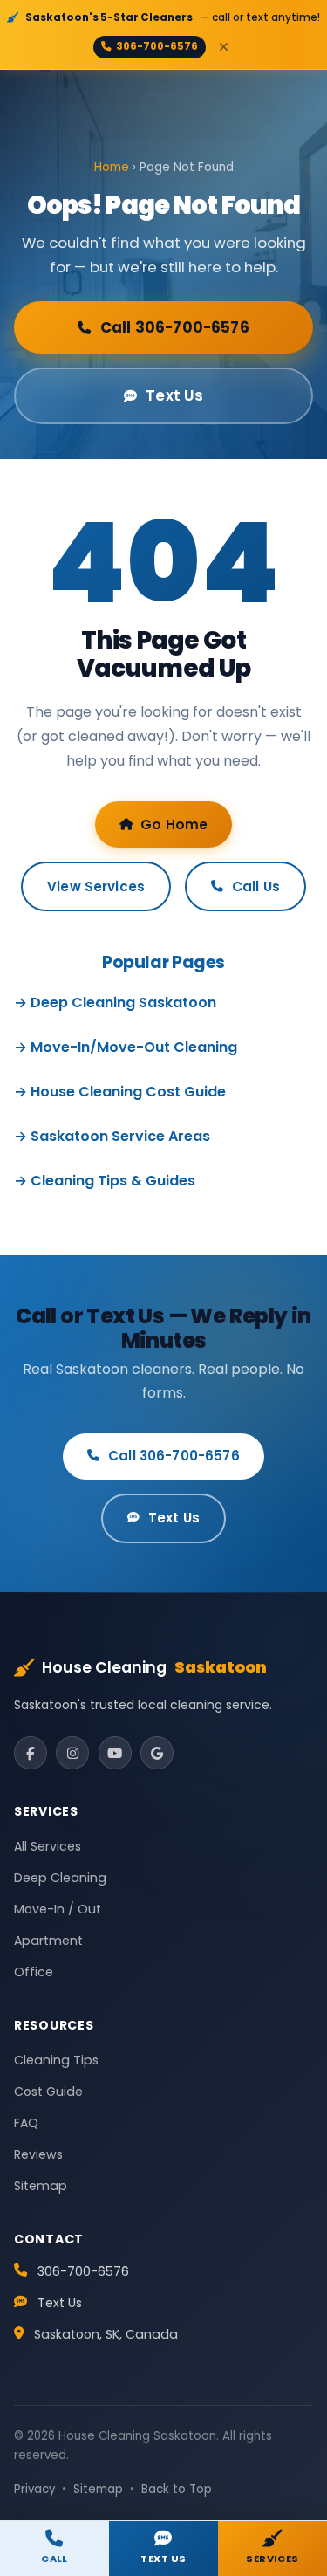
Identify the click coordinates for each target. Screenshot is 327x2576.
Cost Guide (48, 2092)
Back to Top (177, 2489)
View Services (96, 886)
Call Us (256, 886)
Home (112, 167)
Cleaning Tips (56, 2060)
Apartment (48, 1941)
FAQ (26, 2123)
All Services (48, 1846)
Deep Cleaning (60, 1878)
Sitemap (41, 2186)
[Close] (223, 47)
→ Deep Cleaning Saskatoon (115, 1003)
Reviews (38, 2154)
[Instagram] (72, 1753)
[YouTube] (115, 1753)
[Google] (157, 1753)
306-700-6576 (157, 46)
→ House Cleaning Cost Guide (120, 1092)
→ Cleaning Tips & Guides (105, 1181)
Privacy (34, 2489)
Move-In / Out (58, 1909)
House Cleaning (154, 1667)
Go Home (174, 824)
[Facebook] (31, 1753)
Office (34, 1972)
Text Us (174, 395)
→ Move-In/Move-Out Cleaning (126, 1047)
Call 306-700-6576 (175, 327)
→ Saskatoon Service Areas (112, 1136)
